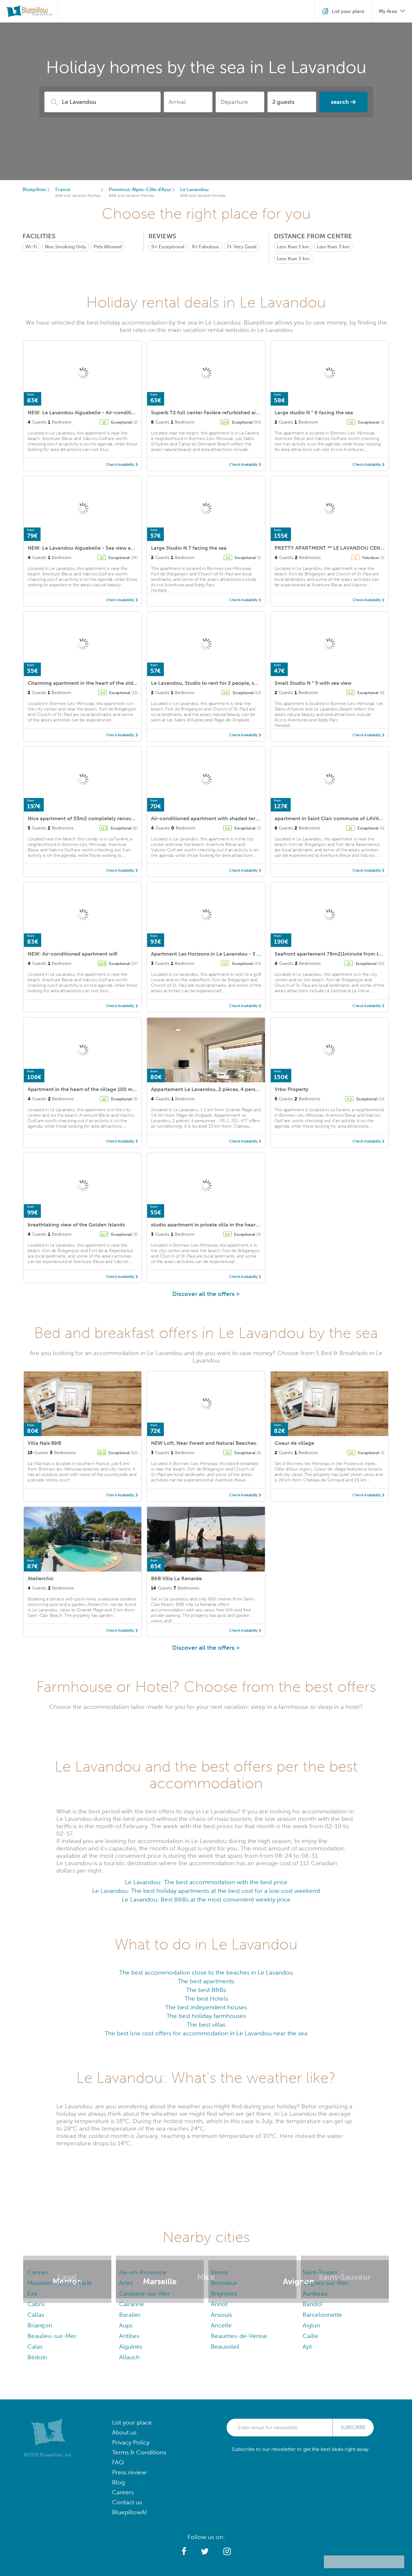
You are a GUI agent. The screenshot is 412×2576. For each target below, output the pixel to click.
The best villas (206, 2025)
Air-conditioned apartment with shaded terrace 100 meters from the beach (242, 818)
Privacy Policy (131, 2442)
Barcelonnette (322, 2315)
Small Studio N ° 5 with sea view (313, 683)
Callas (36, 2315)
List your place (132, 2422)
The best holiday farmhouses (206, 2016)
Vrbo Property (291, 1089)
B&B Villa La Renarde (176, 1578)
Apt (307, 2347)
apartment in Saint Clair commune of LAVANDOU (335, 818)
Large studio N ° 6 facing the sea (314, 413)
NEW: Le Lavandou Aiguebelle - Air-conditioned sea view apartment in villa (119, 413)
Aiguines (131, 2347)
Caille (310, 2336)
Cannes (38, 2272)
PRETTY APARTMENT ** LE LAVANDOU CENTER (332, 548)
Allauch (129, 2357)
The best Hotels (206, 1998)
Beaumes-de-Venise (239, 2336)
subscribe (353, 2427)
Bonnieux (224, 2283)
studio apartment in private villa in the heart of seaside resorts (226, 1225)
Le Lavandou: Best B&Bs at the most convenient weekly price (206, 1899)
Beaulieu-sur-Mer (52, 2336)
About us (124, 2432)
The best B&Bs (206, 1990)
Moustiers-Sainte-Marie (60, 2283)
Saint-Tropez (320, 2272)
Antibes (129, 2336)
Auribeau (315, 2293)
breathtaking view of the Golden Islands (76, 1225)
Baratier (130, 2315)
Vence (220, 2272)
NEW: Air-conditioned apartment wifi (73, 954)
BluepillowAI (129, 2512)
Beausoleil (225, 2347)
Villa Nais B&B (44, 1443)
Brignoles (224, 2293)
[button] (184, 2552)
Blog (118, 2482)
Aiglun (311, 2325)
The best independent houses (206, 2007)
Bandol (312, 2304)
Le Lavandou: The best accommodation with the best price (206, 1882)
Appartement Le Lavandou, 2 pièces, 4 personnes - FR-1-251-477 (229, 1089)
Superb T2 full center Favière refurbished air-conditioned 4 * (224, 413)
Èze (33, 2293)
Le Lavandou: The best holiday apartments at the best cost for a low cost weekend (206, 1891)
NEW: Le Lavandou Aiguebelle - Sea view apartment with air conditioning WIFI (122, 548)
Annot (219, 2304)
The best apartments (206, 1981)
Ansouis (221, 2315)
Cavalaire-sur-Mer (145, 2293)
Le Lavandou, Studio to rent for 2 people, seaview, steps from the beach (238, 683)
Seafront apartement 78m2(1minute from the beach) (339, 954)
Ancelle (221, 2325)
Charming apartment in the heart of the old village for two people (108, 683)
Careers (123, 2492)
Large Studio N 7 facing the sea (189, 548)
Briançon (40, 2325)
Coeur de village (294, 1443)
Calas (35, 2347)
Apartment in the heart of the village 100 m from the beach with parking (116, 1089)
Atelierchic (41, 1578)
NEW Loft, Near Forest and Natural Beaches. (204, 1443)
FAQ (118, 2462)
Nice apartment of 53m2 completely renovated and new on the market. (114, 818)
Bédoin (37, 2357)
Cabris (36, 2304)
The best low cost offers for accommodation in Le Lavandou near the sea (206, 2033)
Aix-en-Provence (143, 2272)
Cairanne (132, 2304)
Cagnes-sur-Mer (326, 2283)
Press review (129, 2472)
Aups (126, 2325)
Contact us (127, 2502)
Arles (126, 2283)
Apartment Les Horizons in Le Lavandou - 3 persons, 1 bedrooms (229, 954)
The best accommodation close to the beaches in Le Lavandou (206, 1972)
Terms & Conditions (139, 2452)
